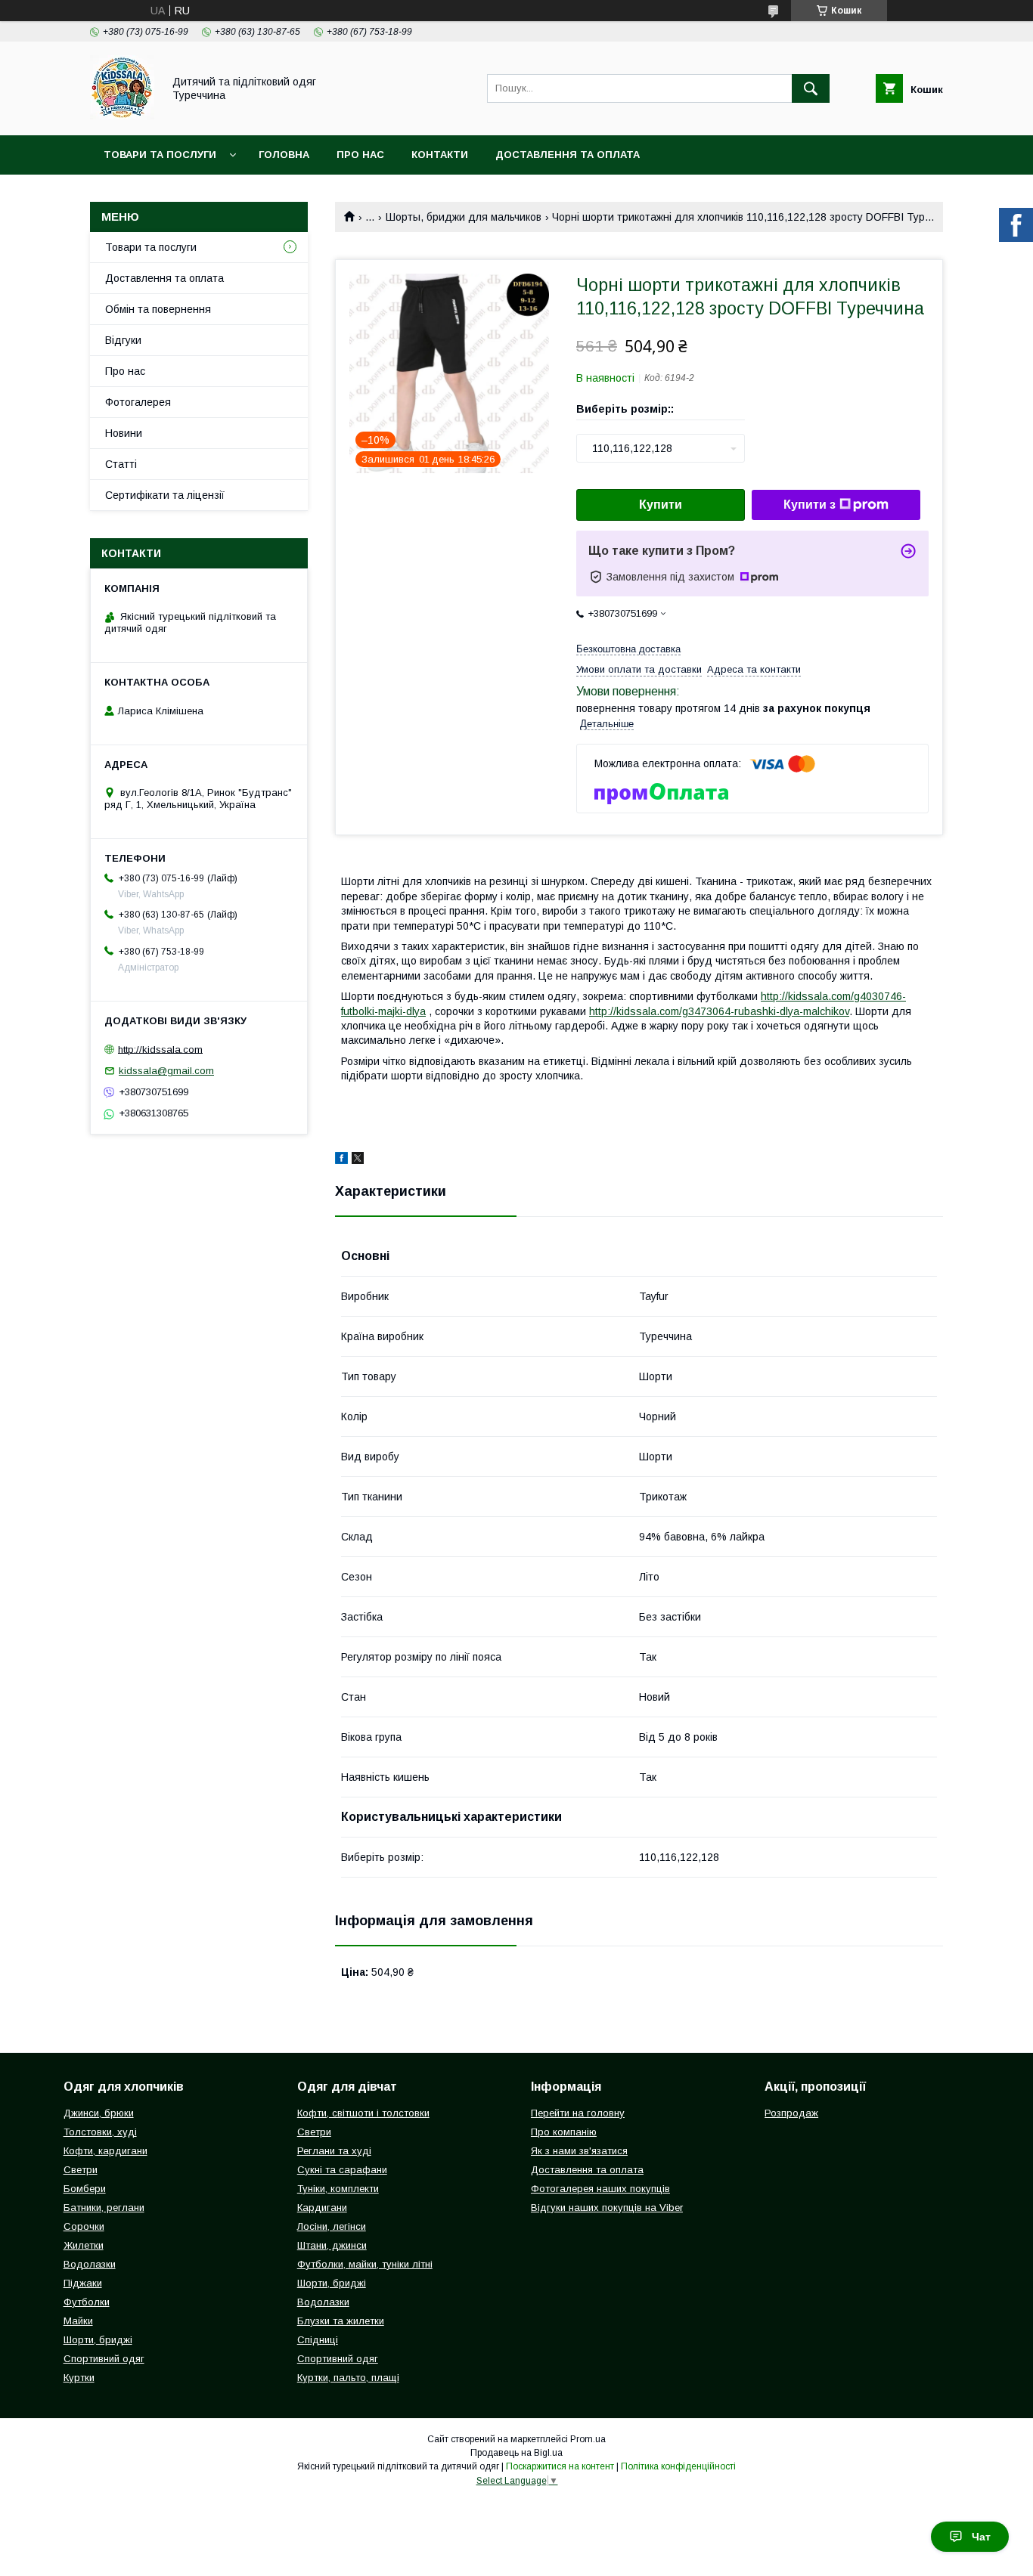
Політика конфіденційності (678, 2466)
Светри (81, 2170)
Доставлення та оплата (568, 155)
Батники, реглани (104, 2208)
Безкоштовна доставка (628, 649)
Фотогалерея (138, 402)
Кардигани (322, 2208)
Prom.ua (588, 2439)
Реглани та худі (334, 2151)
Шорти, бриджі (98, 2340)
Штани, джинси (332, 2245)
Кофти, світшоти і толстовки (363, 2113)
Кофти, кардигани (105, 2151)
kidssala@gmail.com (166, 1071)
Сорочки (84, 2226)
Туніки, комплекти (338, 2189)
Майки (78, 2321)
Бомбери (85, 2189)
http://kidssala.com (160, 1049)
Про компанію (564, 2132)
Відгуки (123, 340)
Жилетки (84, 2245)
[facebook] (341, 1160)
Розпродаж (791, 2113)
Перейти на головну (578, 2113)
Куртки (79, 2378)
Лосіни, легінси (332, 2226)
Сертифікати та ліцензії (165, 495)
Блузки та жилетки (341, 2321)
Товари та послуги (160, 155)
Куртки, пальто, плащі (348, 2378)
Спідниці (318, 2340)
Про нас (360, 155)
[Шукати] (811, 88)
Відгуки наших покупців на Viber (607, 2208)
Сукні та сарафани (342, 2170)
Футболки (87, 2302)
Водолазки (90, 2264)
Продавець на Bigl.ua (516, 2453)
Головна (284, 155)
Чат (981, 2537)
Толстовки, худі (100, 2132)
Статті (121, 464)
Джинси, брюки (99, 2113)
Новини (124, 433)
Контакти (440, 155)
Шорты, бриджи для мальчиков (464, 217)
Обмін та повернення (158, 309)
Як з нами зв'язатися (579, 2151)
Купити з (810, 505)
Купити (661, 505)
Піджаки (83, 2283)
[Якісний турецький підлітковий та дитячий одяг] (122, 116)
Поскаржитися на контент (560, 2466)
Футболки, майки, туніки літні (365, 2264)
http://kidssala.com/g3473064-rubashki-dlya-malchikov (719, 1011)
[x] (358, 1160)
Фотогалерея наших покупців (600, 2189)
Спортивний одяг (104, 2359)
